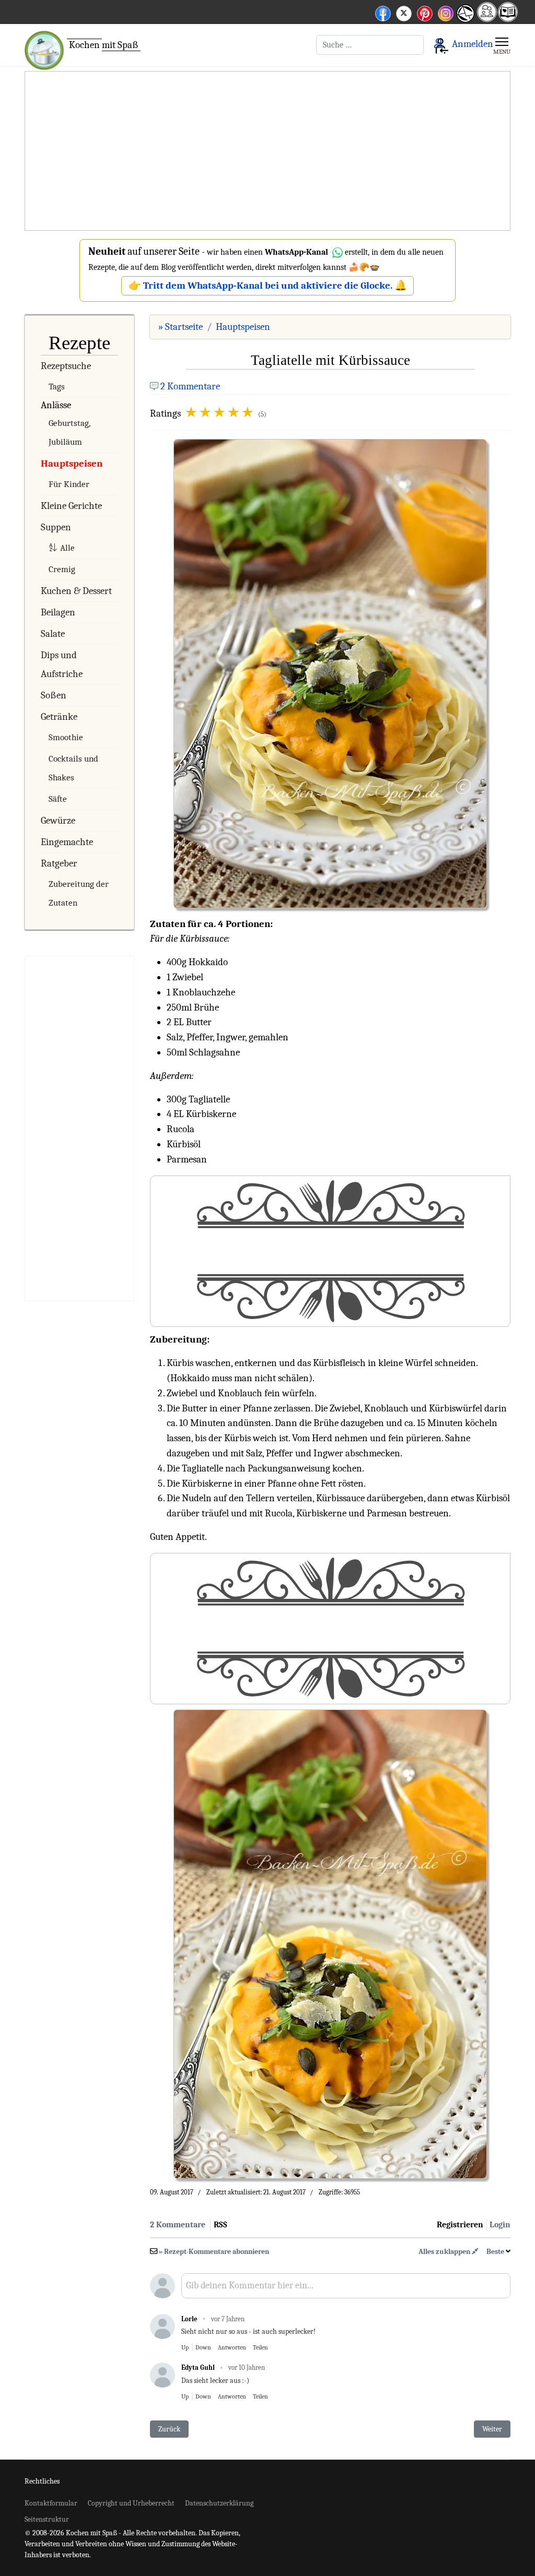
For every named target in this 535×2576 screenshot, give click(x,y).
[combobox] (370, 45)
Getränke (59, 717)
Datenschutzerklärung (219, 2503)
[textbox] (346, 2289)
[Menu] (502, 45)
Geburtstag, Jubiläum (69, 432)
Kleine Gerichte (71, 506)
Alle (67, 548)
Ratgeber (59, 863)
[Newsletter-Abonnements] (465, 21)
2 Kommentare (190, 386)
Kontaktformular (51, 2503)
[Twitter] (404, 12)
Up (185, 2347)
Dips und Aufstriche (62, 664)
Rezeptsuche (66, 366)
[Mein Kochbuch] (508, 19)
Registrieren (460, 2225)
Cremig (62, 569)
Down (203, 2347)
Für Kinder (69, 484)
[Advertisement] (267, 151)
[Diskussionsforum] (487, 19)
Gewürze (58, 821)
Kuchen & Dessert (76, 591)
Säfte (58, 799)
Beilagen (58, 612)
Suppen (56, 527)
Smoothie (66, 737)
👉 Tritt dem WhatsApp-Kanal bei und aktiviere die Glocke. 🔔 (268, 286)
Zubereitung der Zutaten (79, 893)
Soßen (54, 695)
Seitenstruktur (47, 2519)
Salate (53, 634)
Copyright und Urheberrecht (131, 2503)
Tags (57, 387)
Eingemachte (67, 842)
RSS (220, 2225)
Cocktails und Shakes (73, 768)
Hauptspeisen (72, 464)
